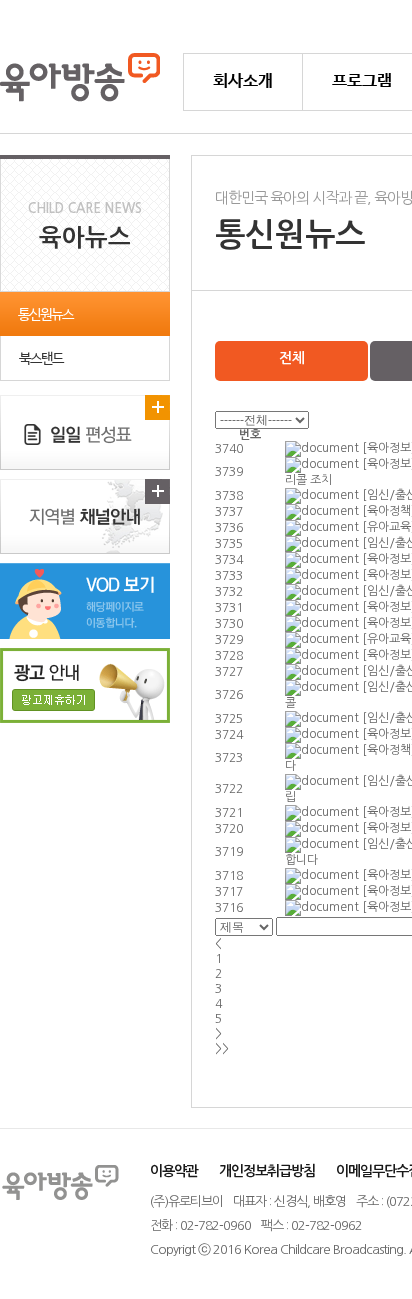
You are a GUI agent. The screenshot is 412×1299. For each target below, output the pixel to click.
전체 (291, 358)
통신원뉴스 (45, 315)
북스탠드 (41, 359)
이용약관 (174, 1171)
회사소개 (243, 81)
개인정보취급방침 (267, 1171)
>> (222, 1049)
